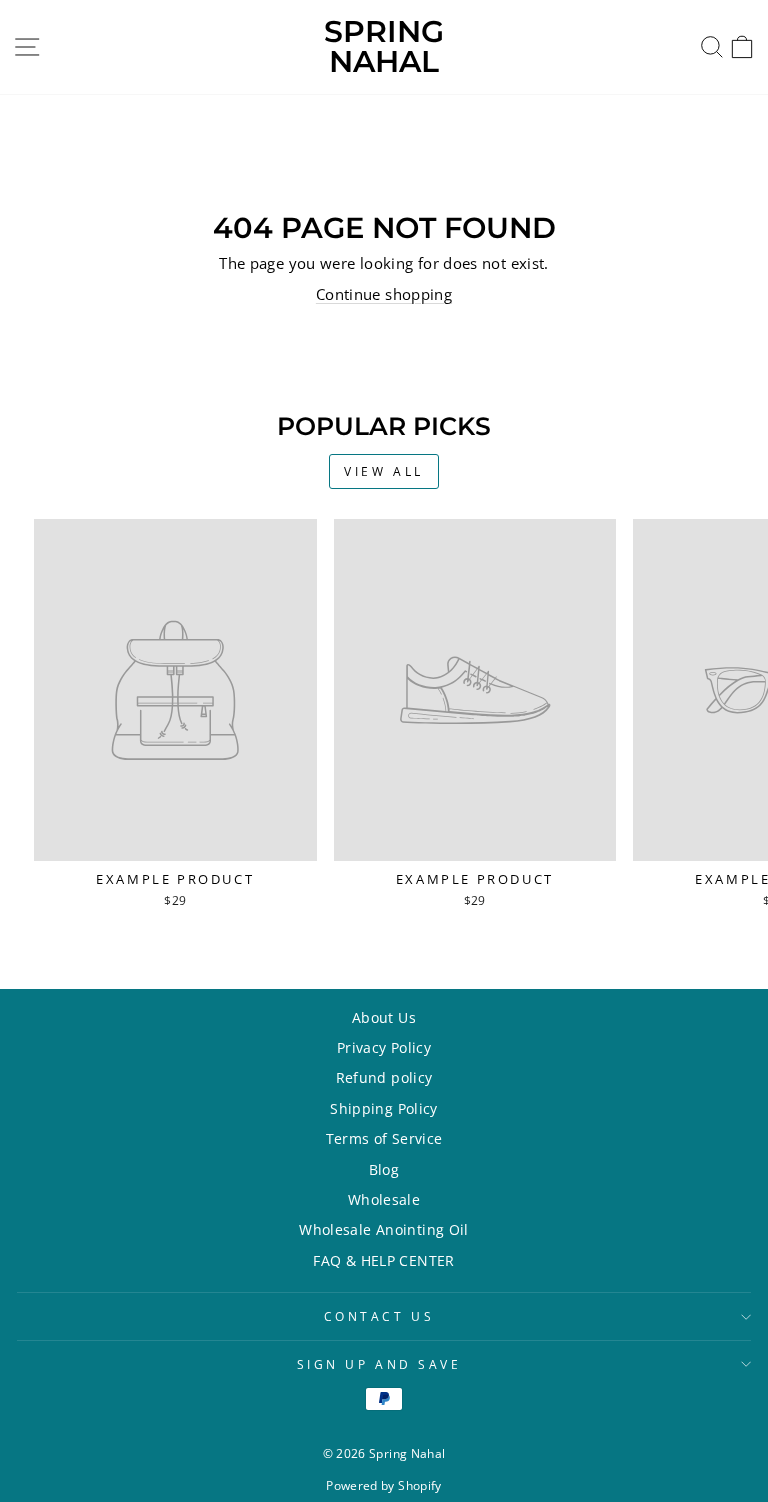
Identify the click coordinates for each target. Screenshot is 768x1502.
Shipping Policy (384, 1108)
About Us (384, 1017)
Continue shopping (384, 294)
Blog (384, 1169)
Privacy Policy (384, 1047)
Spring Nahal (384, 46)
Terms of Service (384, 1138)
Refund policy (384, 1077)
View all (384, 471)
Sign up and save (379, 1364)
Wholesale (384, 1199)
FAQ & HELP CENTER (383, 1260)
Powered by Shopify (384, 1485)
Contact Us (379, 1316)
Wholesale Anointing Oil (383, 1229)
